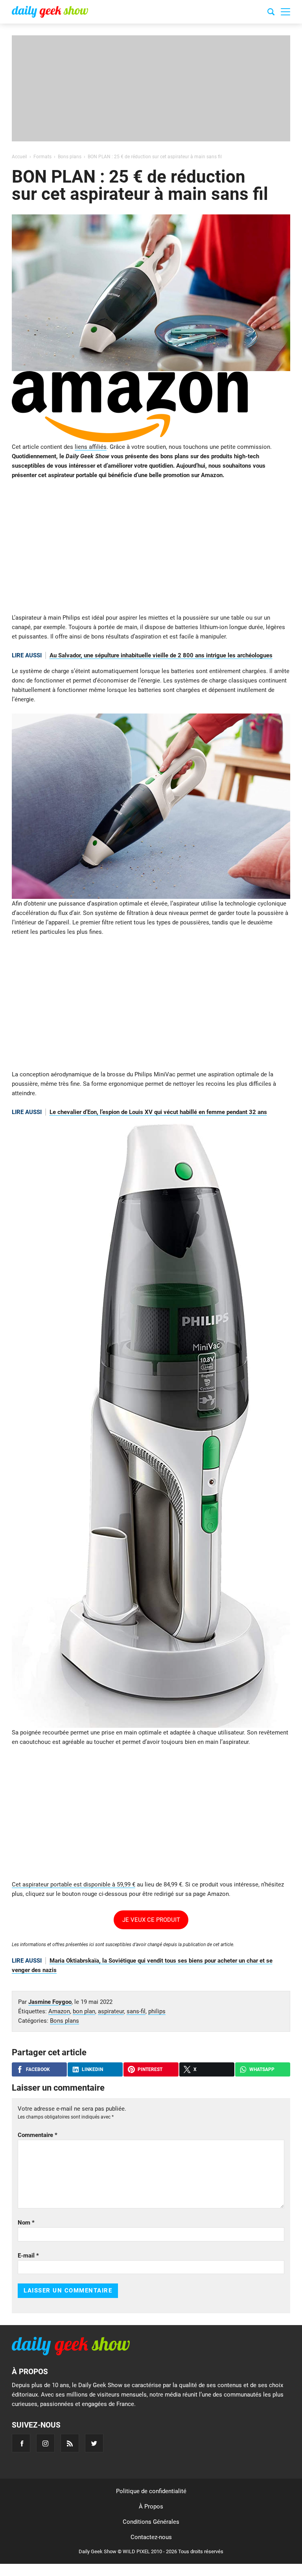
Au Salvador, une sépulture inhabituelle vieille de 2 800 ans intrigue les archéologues (161, 655)
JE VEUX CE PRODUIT (151, 1920)
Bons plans (64, 2021)
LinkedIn (92, 2069)
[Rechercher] (271, 13)
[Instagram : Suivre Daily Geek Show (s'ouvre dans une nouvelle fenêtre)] (45, 2443)
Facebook (38, 2069)
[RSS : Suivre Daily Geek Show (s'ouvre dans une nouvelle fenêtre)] (70, 2443)
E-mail (28, 2256)
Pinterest (150, 2069)
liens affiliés (91, 447)
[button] (285, 12)
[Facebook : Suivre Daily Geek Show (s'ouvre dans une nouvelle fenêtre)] (21, 2443)
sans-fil (136, 2011)
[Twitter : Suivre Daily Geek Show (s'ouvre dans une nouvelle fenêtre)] (94, 2443)
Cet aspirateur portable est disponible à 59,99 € (74, 1884)
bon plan (84, 2011)
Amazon (59, 2011)
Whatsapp (262, 2069)
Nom (26, 2223)
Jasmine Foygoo (50, 2002)
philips (157, 2011)
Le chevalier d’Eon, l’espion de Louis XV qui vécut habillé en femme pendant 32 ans (158, 1112)
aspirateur (111, 2011)
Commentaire (38, 2135)
